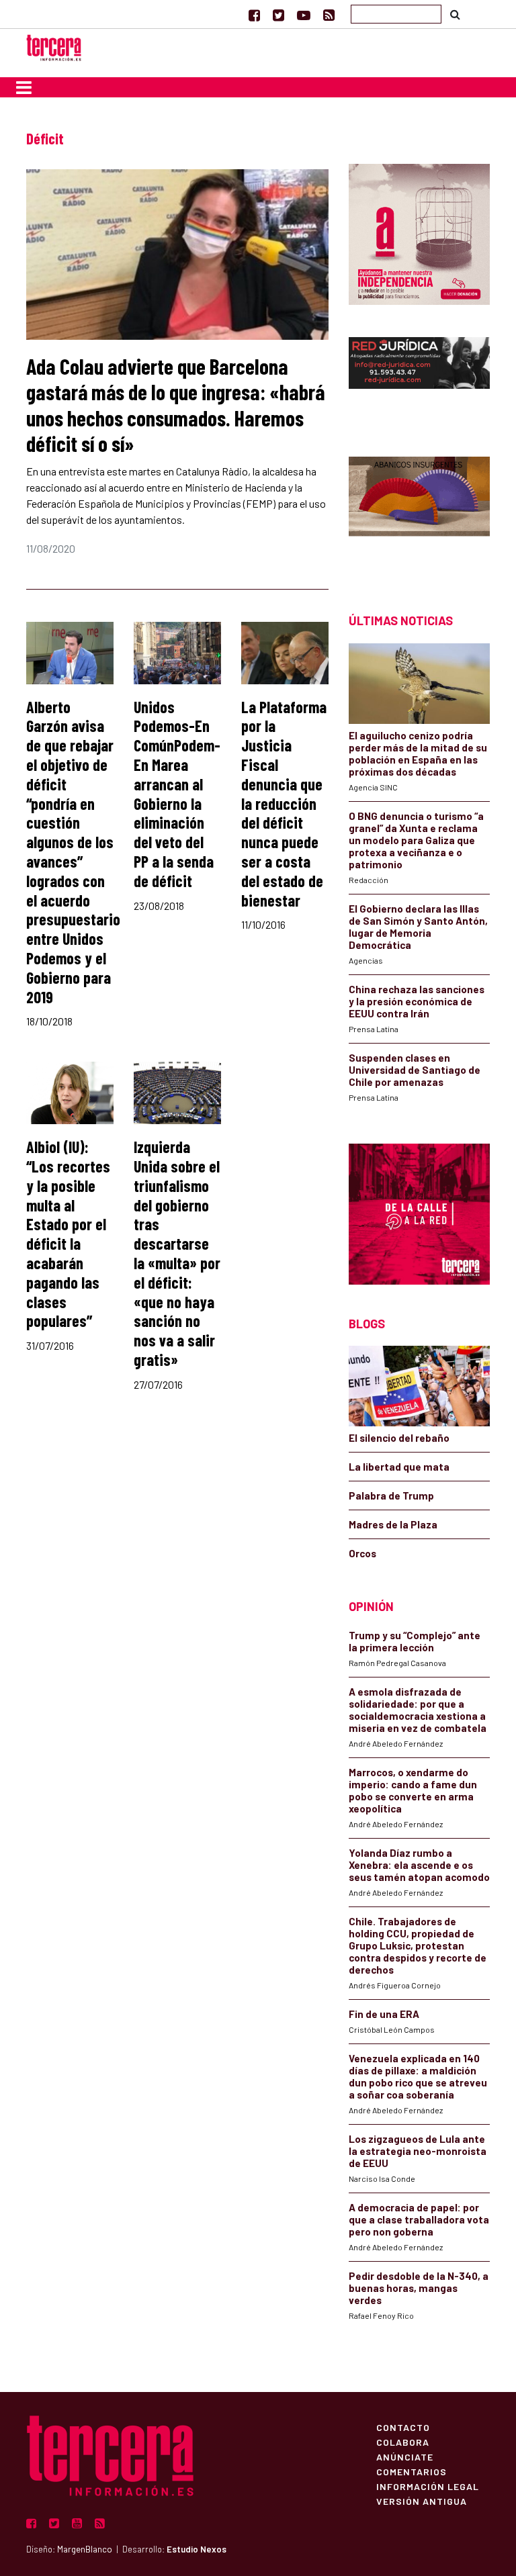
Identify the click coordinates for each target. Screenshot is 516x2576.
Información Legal (428, 2486)
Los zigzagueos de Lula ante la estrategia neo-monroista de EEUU (418, 2151)
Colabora (403, 2442)
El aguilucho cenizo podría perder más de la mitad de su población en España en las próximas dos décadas (418, 753)
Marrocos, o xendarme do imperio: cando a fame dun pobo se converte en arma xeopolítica (413, 1790)
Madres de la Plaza (393, 1524)
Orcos (362, 1553)
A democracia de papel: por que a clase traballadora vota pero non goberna (419, 2219)
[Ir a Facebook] (254, 15)
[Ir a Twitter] (278, 15)
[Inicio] (54, 46)
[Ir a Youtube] (304, 15)
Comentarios (412, 2471)
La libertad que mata (399, 1467)
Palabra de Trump (391, 1496)
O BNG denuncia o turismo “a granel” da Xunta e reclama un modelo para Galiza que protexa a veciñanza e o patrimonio (416, 840)
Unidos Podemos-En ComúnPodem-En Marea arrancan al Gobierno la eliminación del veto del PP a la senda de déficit (177, 794)
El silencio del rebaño (399, 1438)
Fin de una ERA (384, 2014)
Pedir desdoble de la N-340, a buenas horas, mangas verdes (419, 2288)
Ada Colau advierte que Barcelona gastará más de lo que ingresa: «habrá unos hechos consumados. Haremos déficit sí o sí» (175, 405)
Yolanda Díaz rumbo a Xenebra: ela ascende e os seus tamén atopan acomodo (419, 1865)
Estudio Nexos (197, 2549)
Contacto (403, 2427)
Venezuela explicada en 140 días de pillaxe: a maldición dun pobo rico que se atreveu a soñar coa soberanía (418, 2076)
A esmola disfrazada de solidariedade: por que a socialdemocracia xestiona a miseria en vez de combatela (418, 1710)
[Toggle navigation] (24, 87)
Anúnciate (405, 2456)
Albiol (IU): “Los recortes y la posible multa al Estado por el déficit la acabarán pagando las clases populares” (68, 1234)
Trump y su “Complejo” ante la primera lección (415, 1641)
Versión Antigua (422, 2501)
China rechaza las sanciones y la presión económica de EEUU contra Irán (417, 1001)
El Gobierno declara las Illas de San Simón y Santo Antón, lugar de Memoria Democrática (418, 927)
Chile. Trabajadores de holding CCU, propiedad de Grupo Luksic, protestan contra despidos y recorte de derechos (418, 1945)
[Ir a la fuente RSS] (329, 15)
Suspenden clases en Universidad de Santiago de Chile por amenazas (415, 1070)
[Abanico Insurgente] (419, 511)
